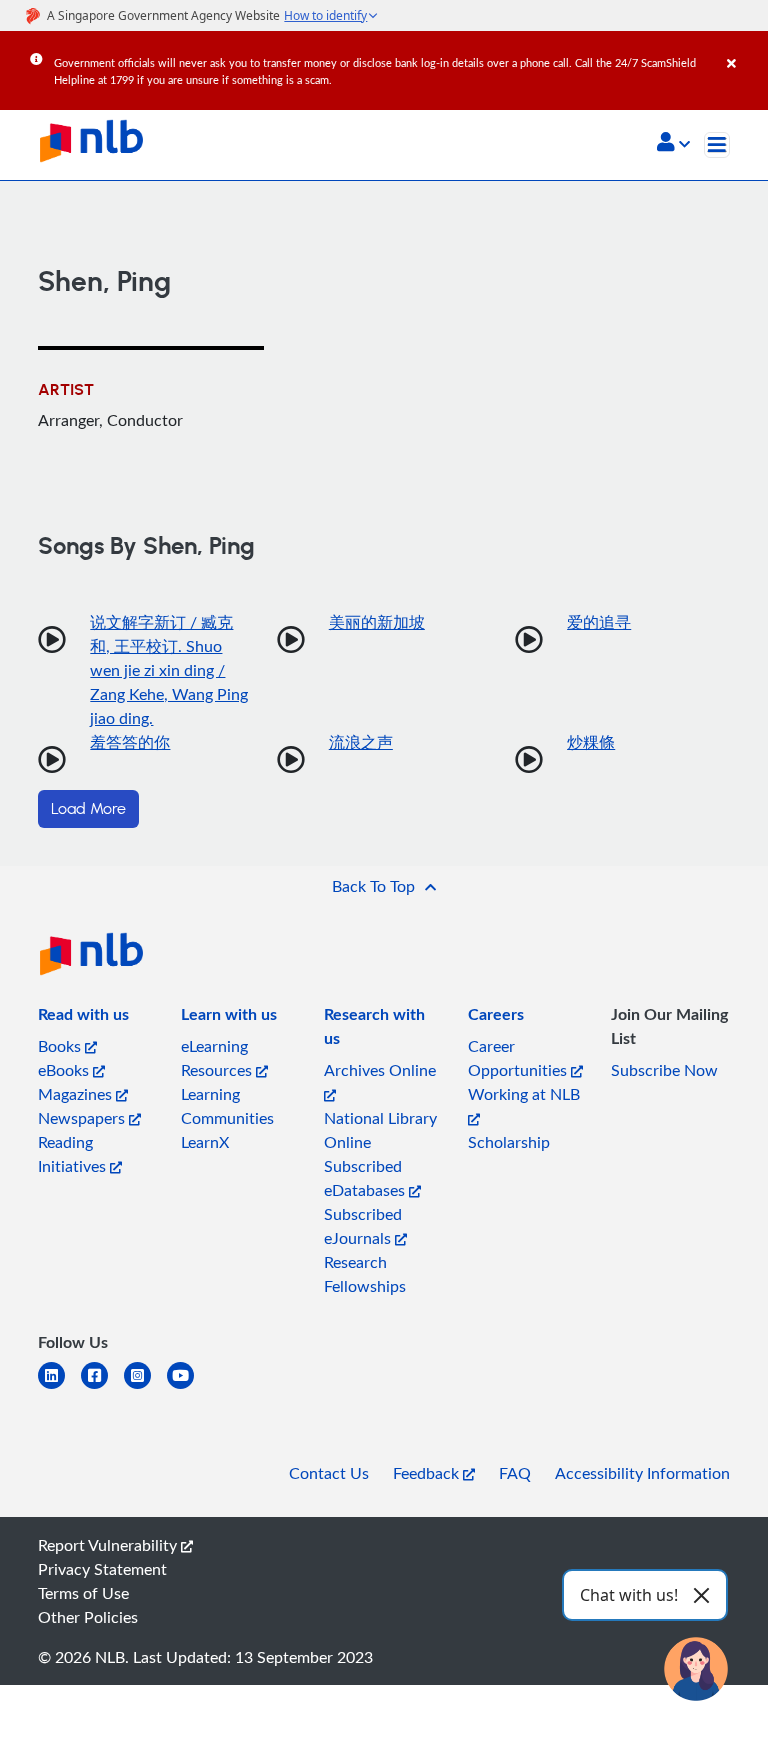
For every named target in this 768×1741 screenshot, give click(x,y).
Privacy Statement (102, 1569)
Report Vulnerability (109, 1545)
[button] (673, 144)
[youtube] (188, 1387)
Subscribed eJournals (363, 1226)
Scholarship (509, 1142)
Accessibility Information (642, 1473)
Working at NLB (524, 1094)
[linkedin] (59, 1387)
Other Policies (88, 1617)
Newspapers (83, 1118)
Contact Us (329, 1473)
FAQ (515, 1473)
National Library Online (380, 1130)
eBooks (65, 1070)
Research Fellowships (365, 1274)
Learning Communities (227, 1106)
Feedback (428, 1473)
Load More (88, 809)
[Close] (744, 49)
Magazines (77, 1094)
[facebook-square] (102, 1387)
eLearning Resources (218, 1058)
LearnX (205, 1142)
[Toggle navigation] (717, 145)
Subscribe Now (664, 1070)
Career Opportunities (519, 1058)
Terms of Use (83, 1593)
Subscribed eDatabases (366, 1178)
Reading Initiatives (74, 1154)
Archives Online (380, 1070)
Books (61, 1046)
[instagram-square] (145, 1387)
